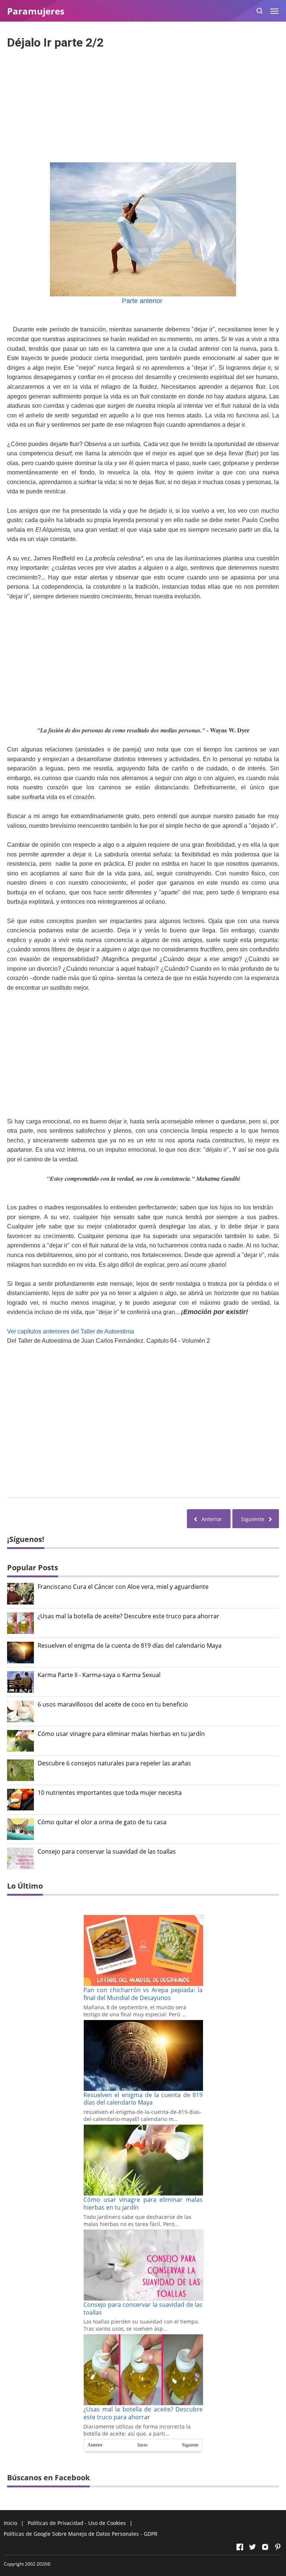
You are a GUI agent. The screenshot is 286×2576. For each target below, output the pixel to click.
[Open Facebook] (240, 2547)
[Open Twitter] (252, 2547)
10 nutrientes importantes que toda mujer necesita (110, 1793)
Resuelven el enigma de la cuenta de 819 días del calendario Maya (130, 1646)
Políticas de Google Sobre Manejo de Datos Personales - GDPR (81, 2534)
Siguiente (190, 2445)
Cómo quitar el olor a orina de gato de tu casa (102, 1822)
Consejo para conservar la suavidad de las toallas (107, 1852)
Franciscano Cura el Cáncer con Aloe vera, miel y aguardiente (123, 1587)
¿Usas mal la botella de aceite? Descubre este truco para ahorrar (128, 1616)
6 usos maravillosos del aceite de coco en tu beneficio (113, 1704)
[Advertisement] (143, 104)
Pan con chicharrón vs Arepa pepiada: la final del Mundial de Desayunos (143, 1994)
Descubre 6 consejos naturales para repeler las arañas (114, 1763)
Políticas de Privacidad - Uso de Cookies (77, 2523)
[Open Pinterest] (278, 2547)
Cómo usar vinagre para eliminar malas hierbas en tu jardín (121, 1734)
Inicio (142, 2445)
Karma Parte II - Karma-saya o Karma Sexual (99, 1675)
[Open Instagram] (265, 2547)
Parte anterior (143, 301)
